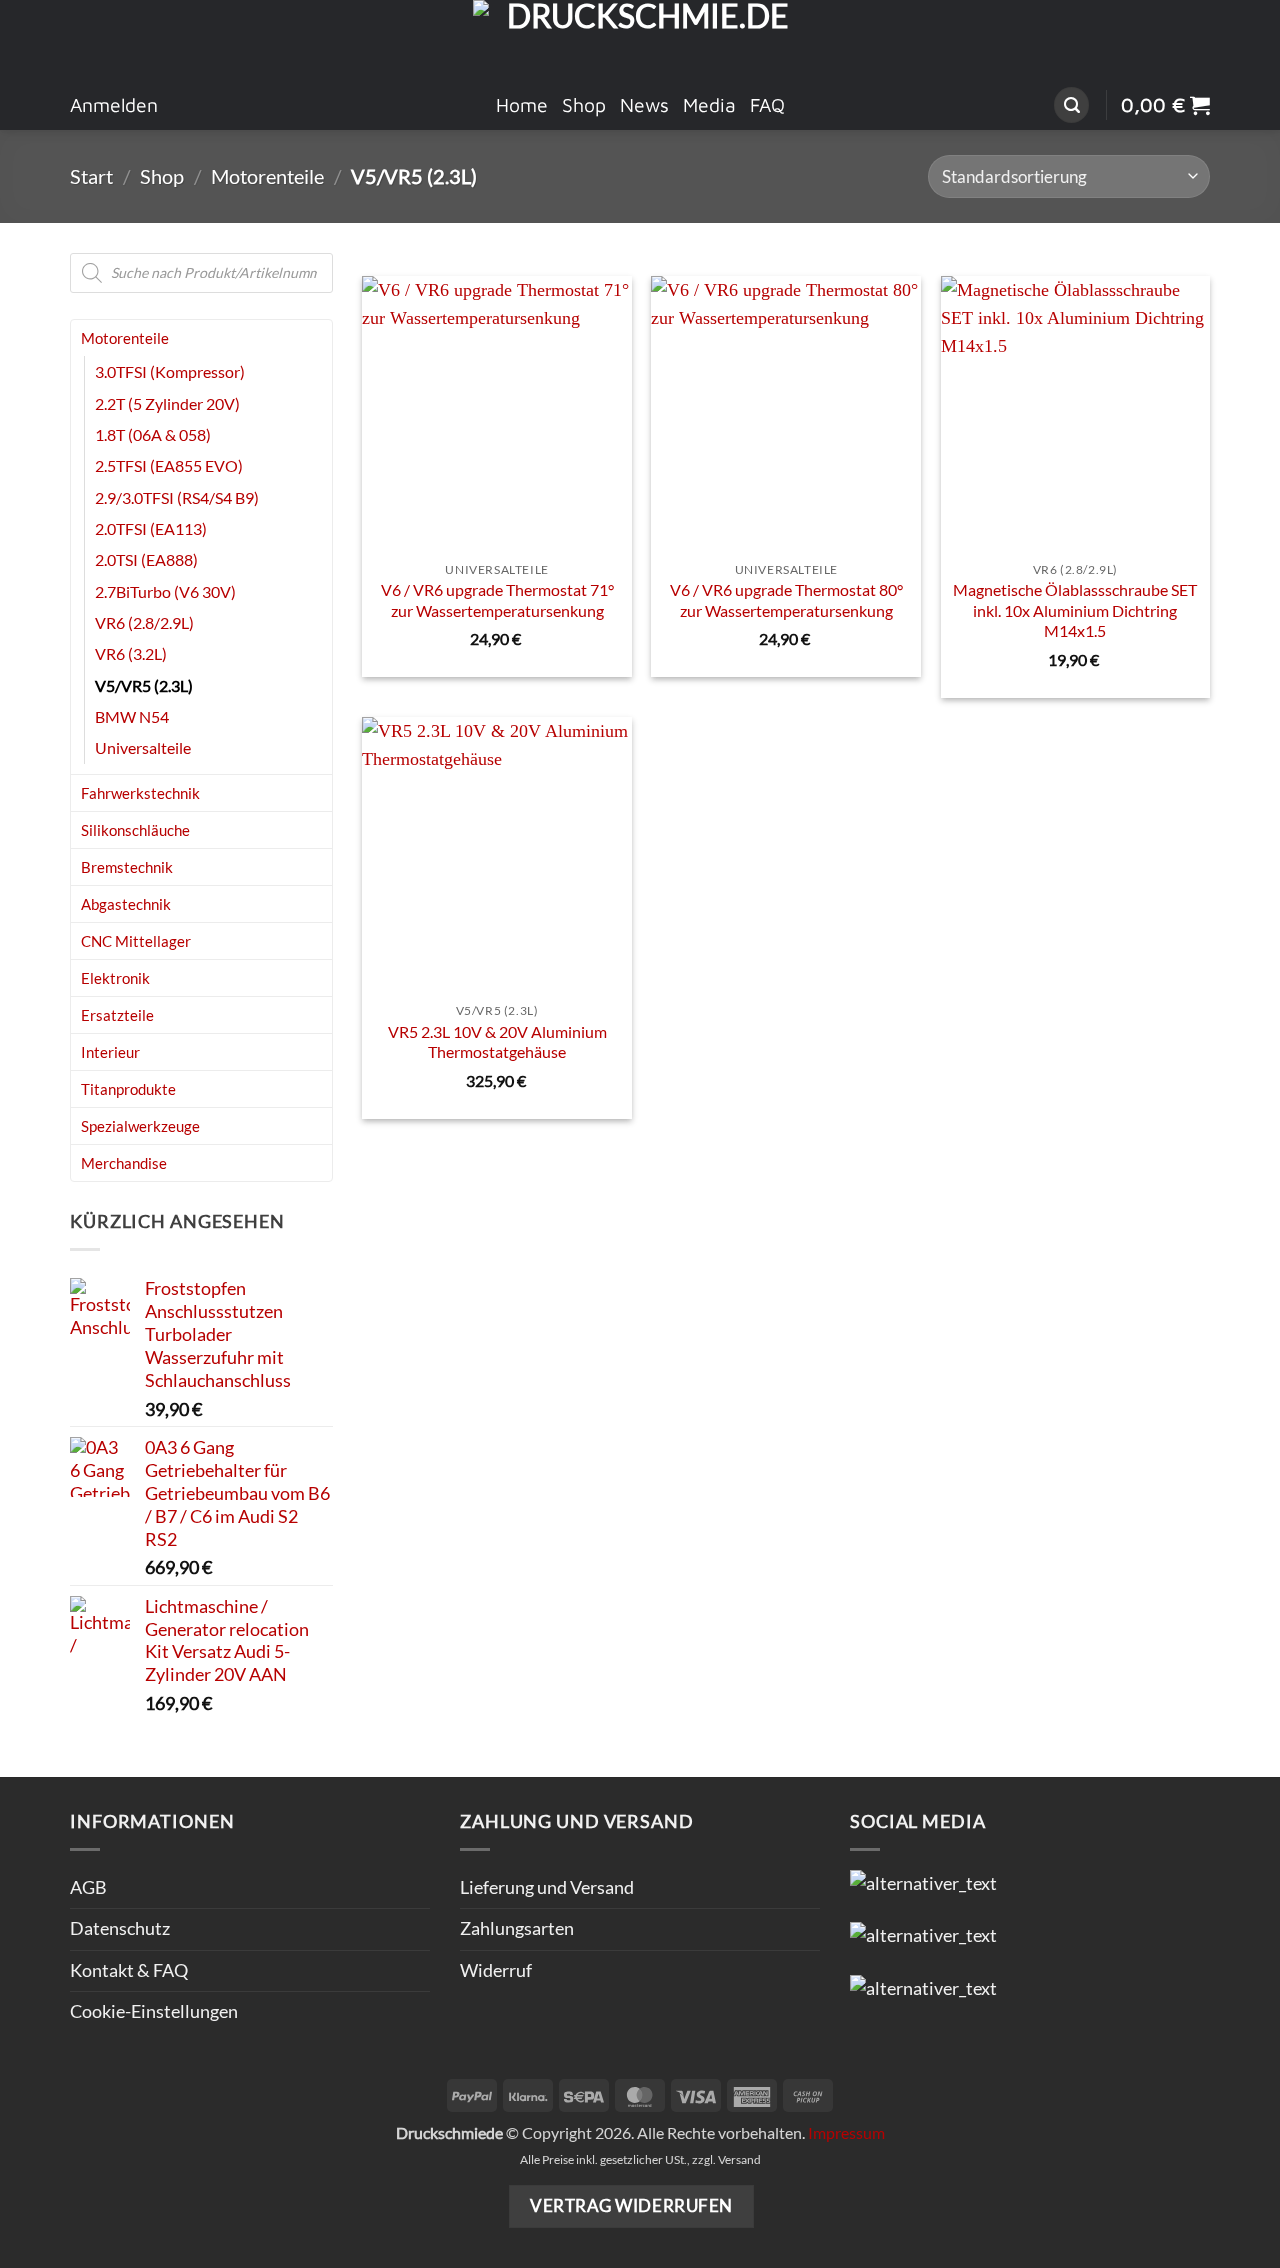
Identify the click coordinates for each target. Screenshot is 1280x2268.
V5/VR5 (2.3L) (144, 685)
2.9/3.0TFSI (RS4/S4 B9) (177, 497)
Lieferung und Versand (547, 1887)
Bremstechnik (127, 867)
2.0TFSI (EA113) (151, 528)
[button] (1071, 105)
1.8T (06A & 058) (153, 434)
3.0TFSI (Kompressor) (170, 371)
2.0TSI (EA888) (146, 559)
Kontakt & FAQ (129, 1970)
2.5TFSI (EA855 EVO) (169, 465)
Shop (584, 104)
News (644, 104)
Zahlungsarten (517, 1928)
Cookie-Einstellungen (154, 2011)
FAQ (767, 104)
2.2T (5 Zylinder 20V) (167, 403)
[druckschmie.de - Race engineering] (640, 40)
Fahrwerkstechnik (140, 793)
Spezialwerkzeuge (140, 1126)
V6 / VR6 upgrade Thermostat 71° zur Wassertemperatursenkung (497, 600)
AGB (88, 1887)
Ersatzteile (117, 1015)
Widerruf (496, 1970)
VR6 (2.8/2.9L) (144, 622)
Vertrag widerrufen (631, 2205)
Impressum (846, 2132)
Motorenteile (267, 176)
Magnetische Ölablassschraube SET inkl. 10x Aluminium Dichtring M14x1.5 (1075, 610)
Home (522, 104)
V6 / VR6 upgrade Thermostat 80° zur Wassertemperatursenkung (786, 600)
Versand (739, 2159)
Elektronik (115, 978)
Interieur (110, 1052)
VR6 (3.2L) (131, 653)
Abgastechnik (126, 904)
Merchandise (124, 1163)
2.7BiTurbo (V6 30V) (165, 591)
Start (91, 176)
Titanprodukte (128, 1089)
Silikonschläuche (135, 830)
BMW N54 (132, 716)
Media (709, 104)
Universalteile (143, 747)
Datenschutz (120, 1928)
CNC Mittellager (136, 941)
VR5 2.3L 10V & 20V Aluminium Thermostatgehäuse (497, 1042)
